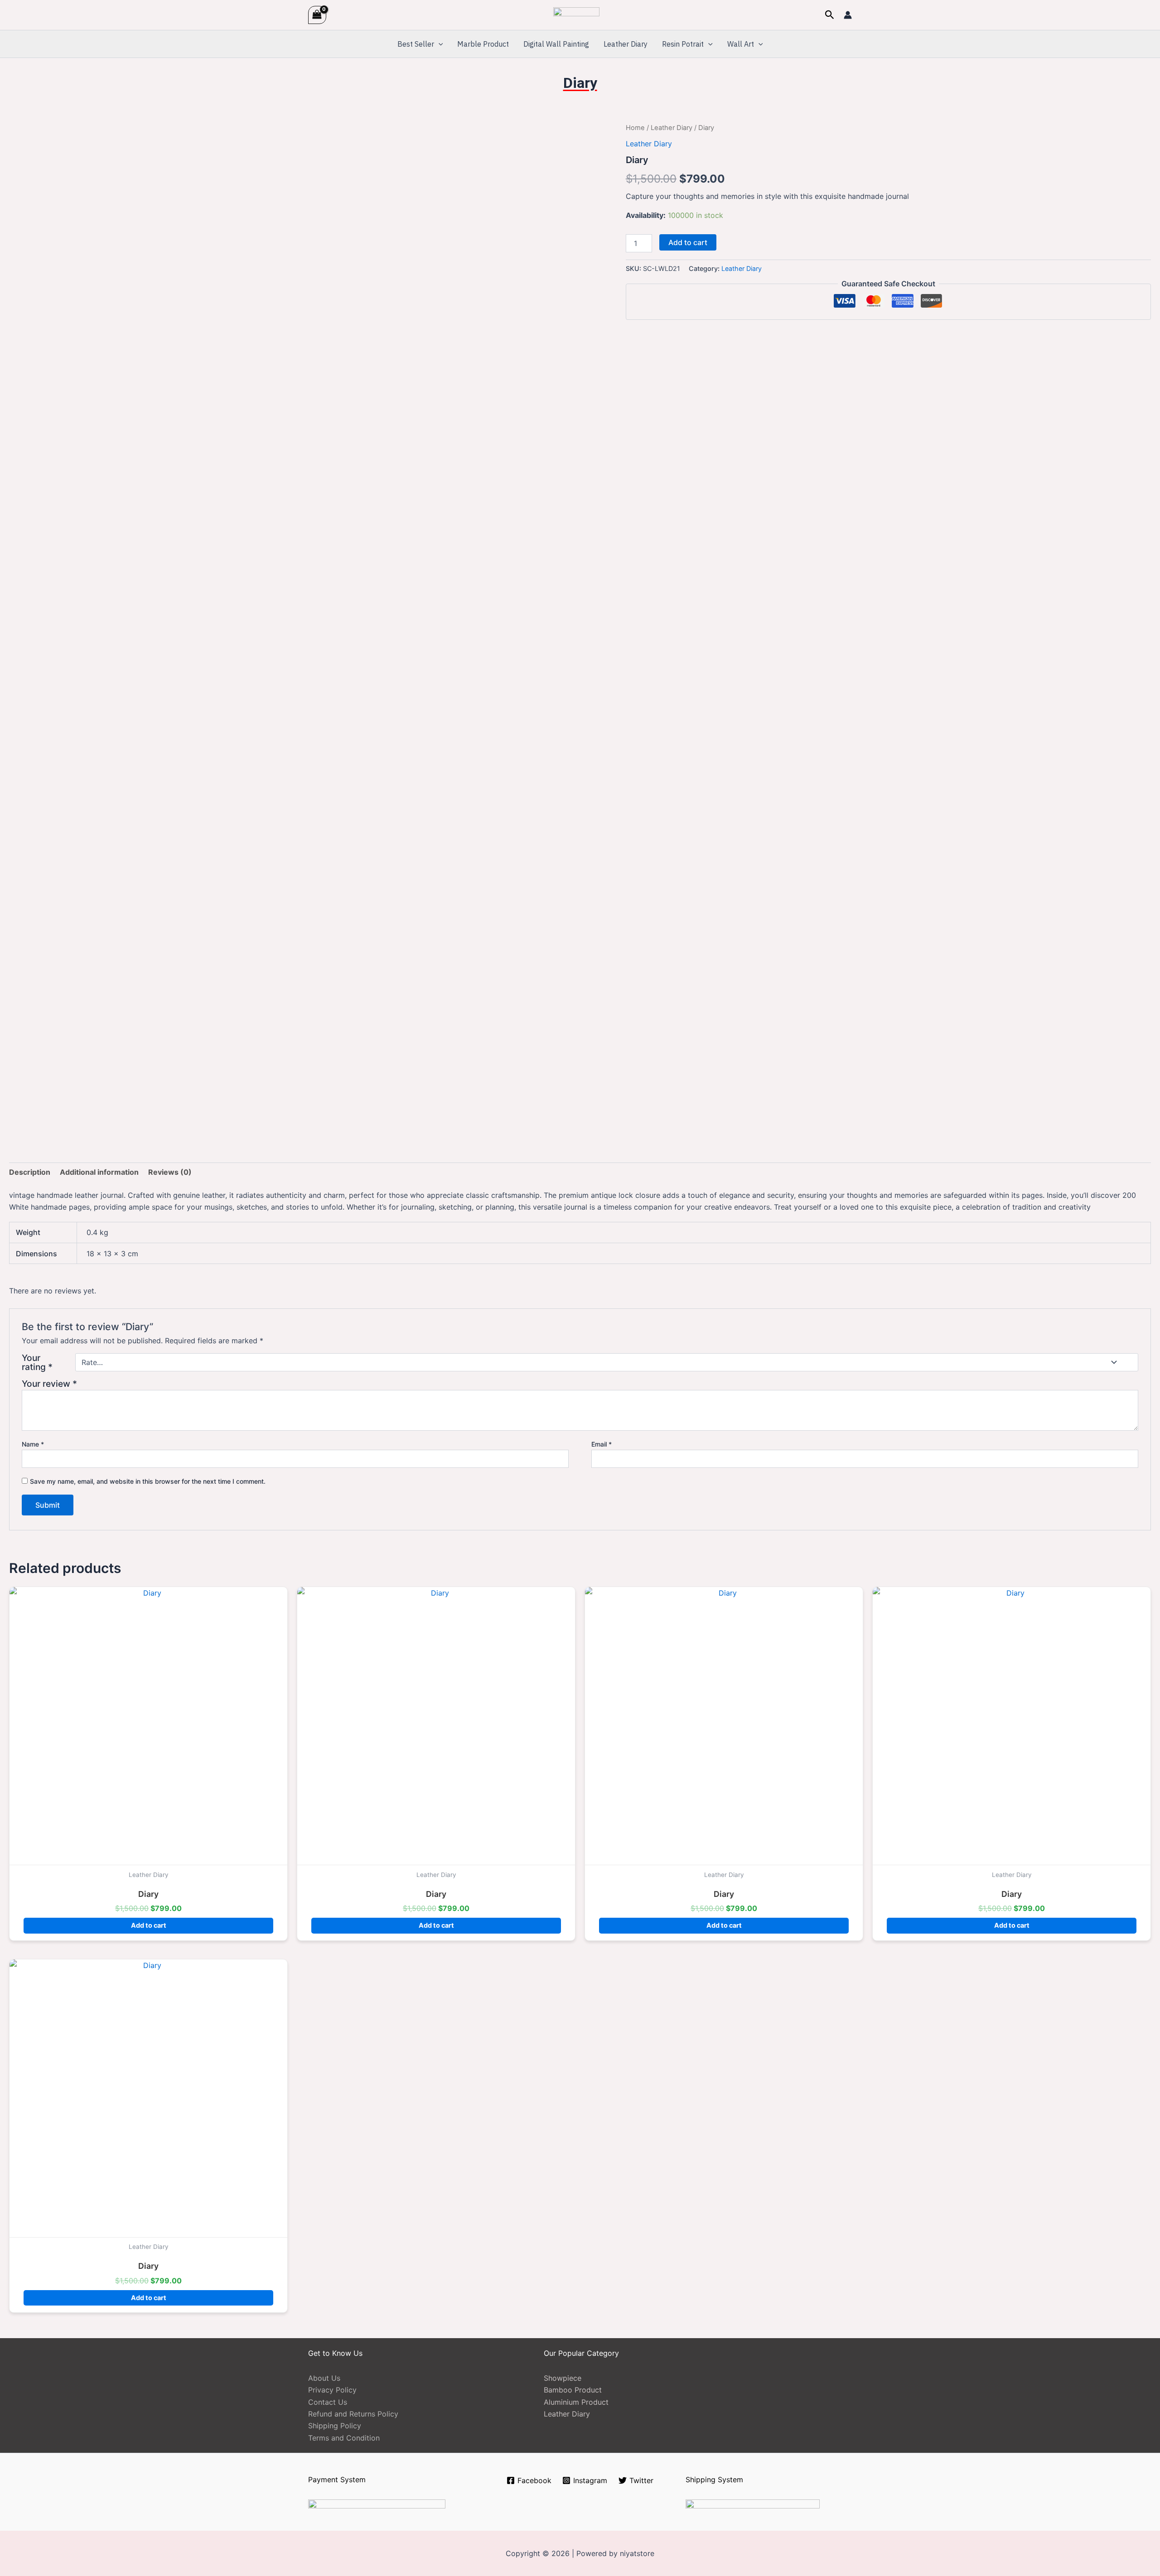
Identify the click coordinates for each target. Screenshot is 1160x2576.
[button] (830, 15)
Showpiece (563, 2378)
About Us (324, 2378)
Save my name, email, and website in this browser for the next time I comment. (148, 1481)
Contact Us (328, 2402)
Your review (49, 1384)
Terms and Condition (344, 2438)
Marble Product (483, 44)
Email (602, 1444)
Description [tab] (30, 1172)
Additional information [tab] (99, 1172)
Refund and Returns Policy (353, 2414)
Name (33, 1444)
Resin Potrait (683, 44)
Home (635, 128)
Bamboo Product (573, 2390)
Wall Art (741, 44)
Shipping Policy (335, 2426)
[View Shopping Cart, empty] (317, 15)
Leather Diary (626, 44)
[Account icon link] (848, 15)
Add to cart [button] (149, 1925)
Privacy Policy (332, 2390)
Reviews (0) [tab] (170, 1172)
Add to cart (688, 242)
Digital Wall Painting (556, 44)
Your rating (37, 1362)
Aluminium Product (576, 2402)
